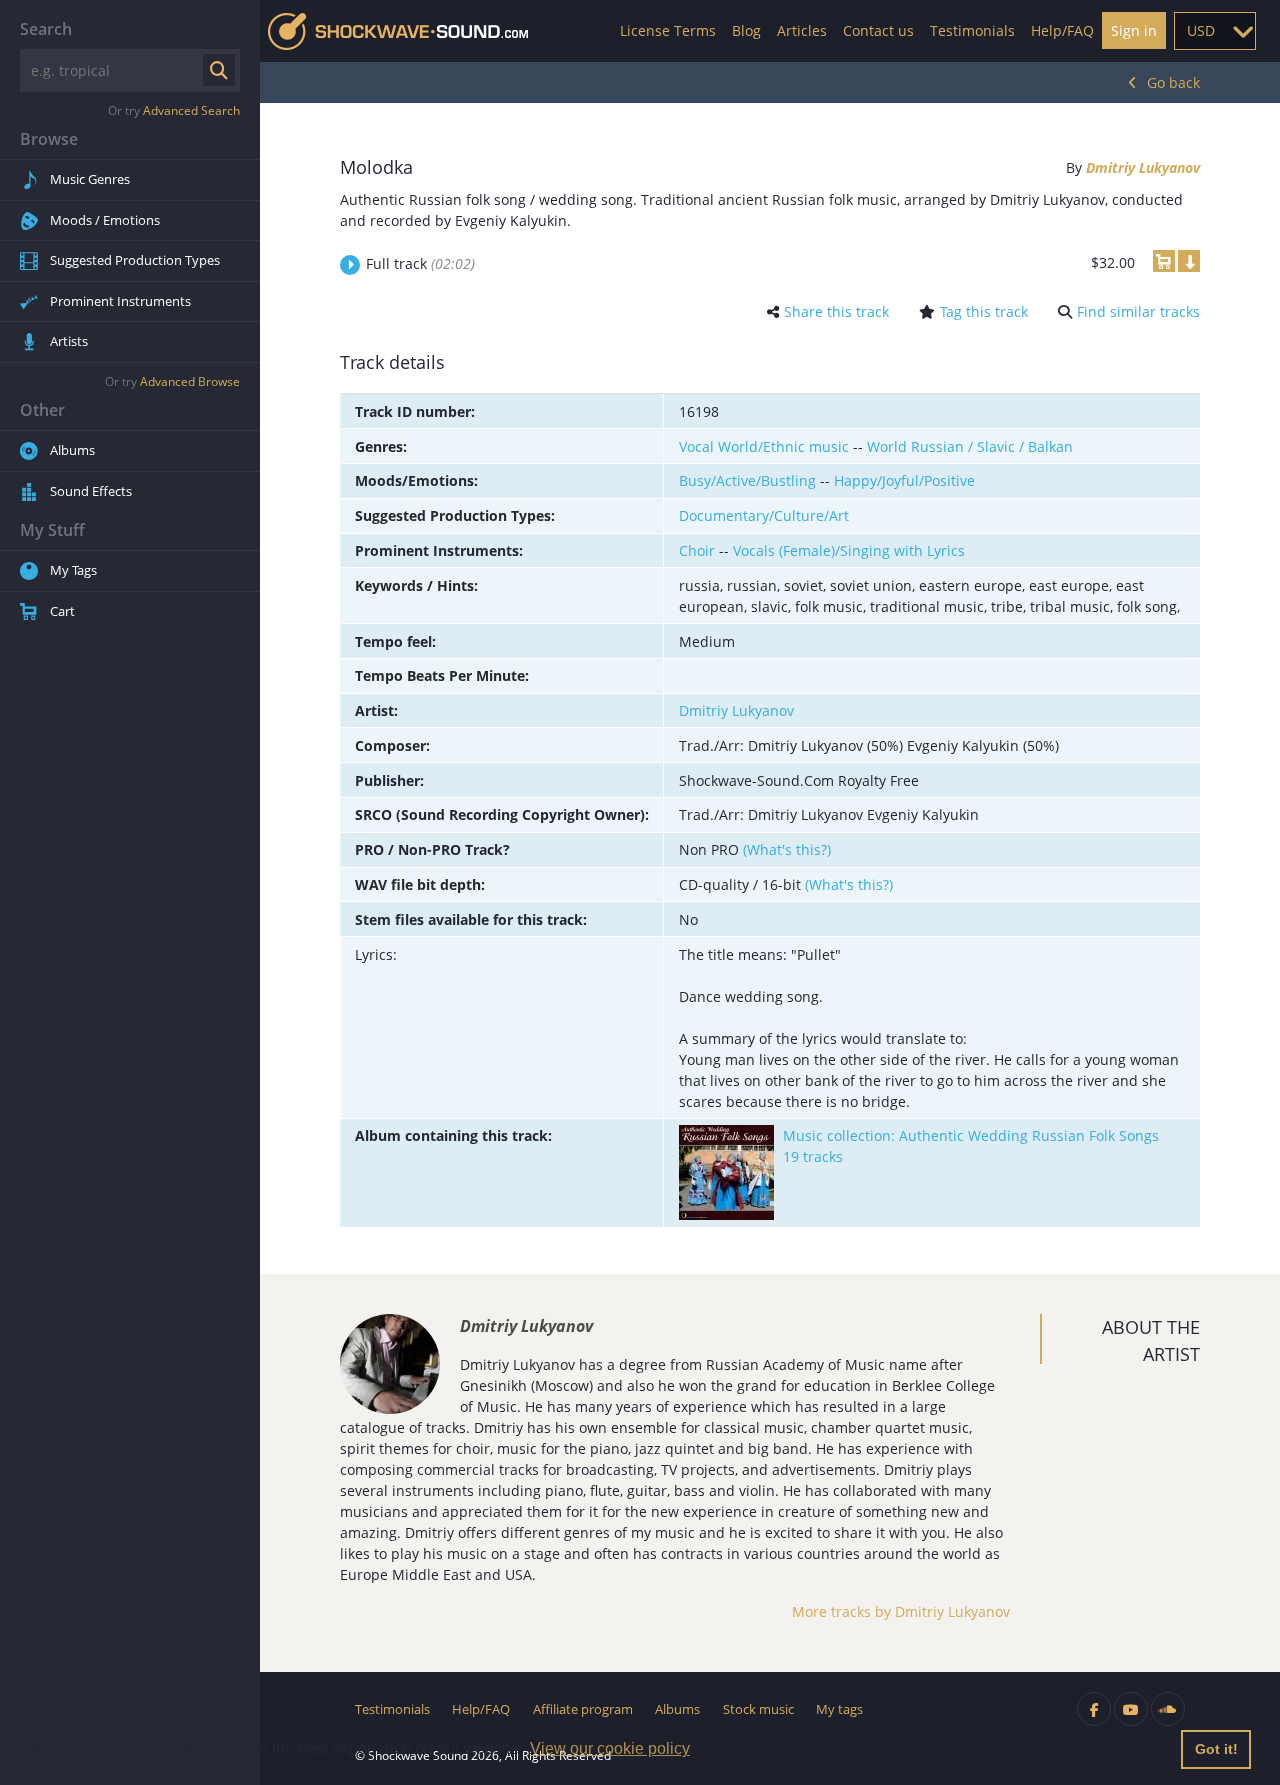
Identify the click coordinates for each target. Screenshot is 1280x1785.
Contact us (878, 30)
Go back (1173, 82)
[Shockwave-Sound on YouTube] (1131, 1709)
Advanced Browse (190, 381)
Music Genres (90, 179)
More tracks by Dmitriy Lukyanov (901, 1611)
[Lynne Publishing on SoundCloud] (1168, 1709)
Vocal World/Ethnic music (764, 446)
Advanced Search (191, 110)
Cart (62, 611)
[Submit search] (219, 70)
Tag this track (984, 311)
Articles (802, 30)
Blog (746, 30)
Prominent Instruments (120, 301)
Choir (697, 550)
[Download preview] (1189, 261)
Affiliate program (583, 1709)
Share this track (836, 311)
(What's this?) (787, 849)
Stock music (758, 1709)
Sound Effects (91, 491)
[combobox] (1215, 31)
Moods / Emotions (105, 220)
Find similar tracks (1138, 311)
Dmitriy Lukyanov (1143, 167)
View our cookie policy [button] (610, 1748)
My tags (839, 1709)
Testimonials (972, 30)
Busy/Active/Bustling (747, 480)
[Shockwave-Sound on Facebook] (1094, 1709)
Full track (420, 263)
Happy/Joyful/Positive (904, 480)
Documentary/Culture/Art (764, 515)
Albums (72, 450)
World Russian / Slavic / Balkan (970, 446)
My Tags (73, 570)
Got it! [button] (1216, 1749)
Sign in (1134, 30)
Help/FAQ (1062, 30)
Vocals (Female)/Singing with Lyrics (849, 550)
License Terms (668, 30)
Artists (69, 341)
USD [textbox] (1201, 30)
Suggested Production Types (135, 260)
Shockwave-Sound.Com (398, 31)
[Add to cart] (1164, 261)
